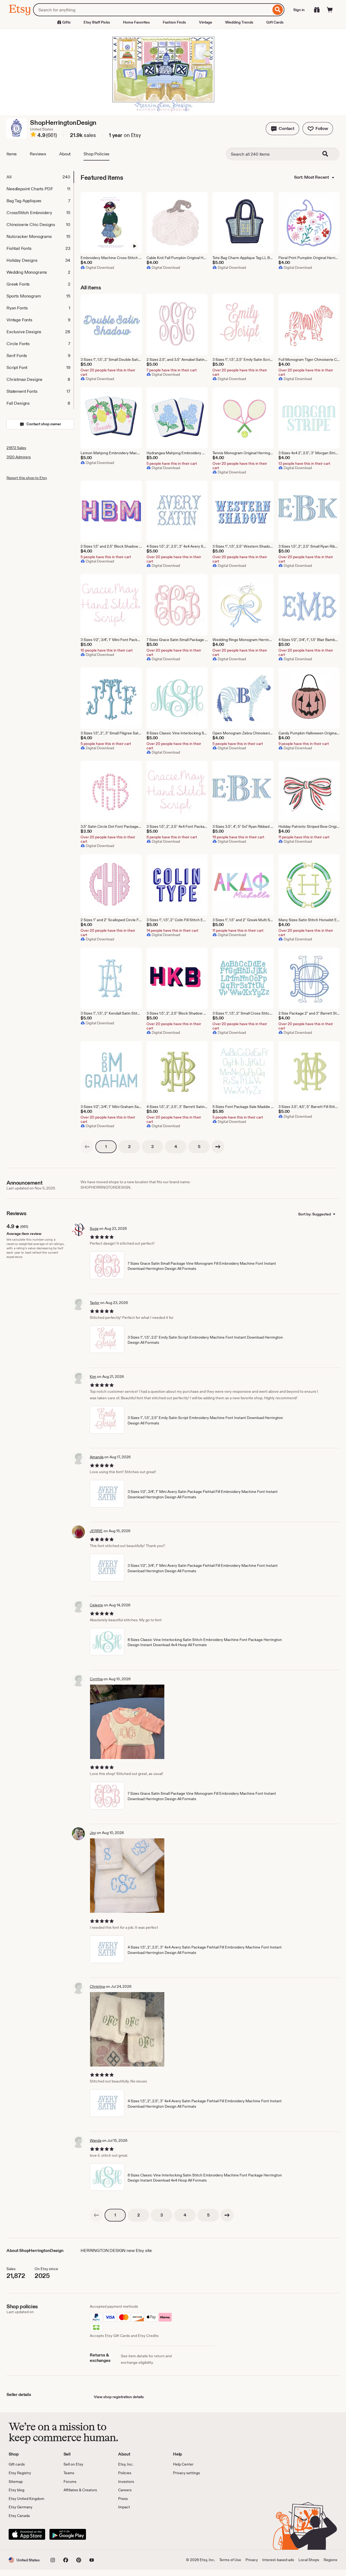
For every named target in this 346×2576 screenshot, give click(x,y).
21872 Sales (16, 448)
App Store (27, 2534)
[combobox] (152, 10)
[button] (282, 129)
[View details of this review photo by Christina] (127, 2029)
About (65, 154)
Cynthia (96, 1679)
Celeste (96, 1605)
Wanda (96, 2140)
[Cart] (330, 10)
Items (12, 154)
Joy (93, 1833)
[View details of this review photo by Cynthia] (127, 1722)
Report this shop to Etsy (27, 478)
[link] (87, 1147)
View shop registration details (119, 2397)
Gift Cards (275, 22)
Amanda (97, 1457)
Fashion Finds (174, 22)
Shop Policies (97, 154)
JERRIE (96, 1531)
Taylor (95, 1303)
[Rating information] (33, 135)
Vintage (206, 22)
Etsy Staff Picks (97, 22)
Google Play (68, 2534)
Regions (330, 2560)
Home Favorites (136, 22)
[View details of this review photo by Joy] (127, 1876)
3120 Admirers (19, 457)
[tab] (40, 177)
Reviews (38, 154)
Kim (93, 1377)
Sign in (299, 10)
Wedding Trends (239, 22)
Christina (97, 1986)
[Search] (278, 10)
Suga (94, 1228)
